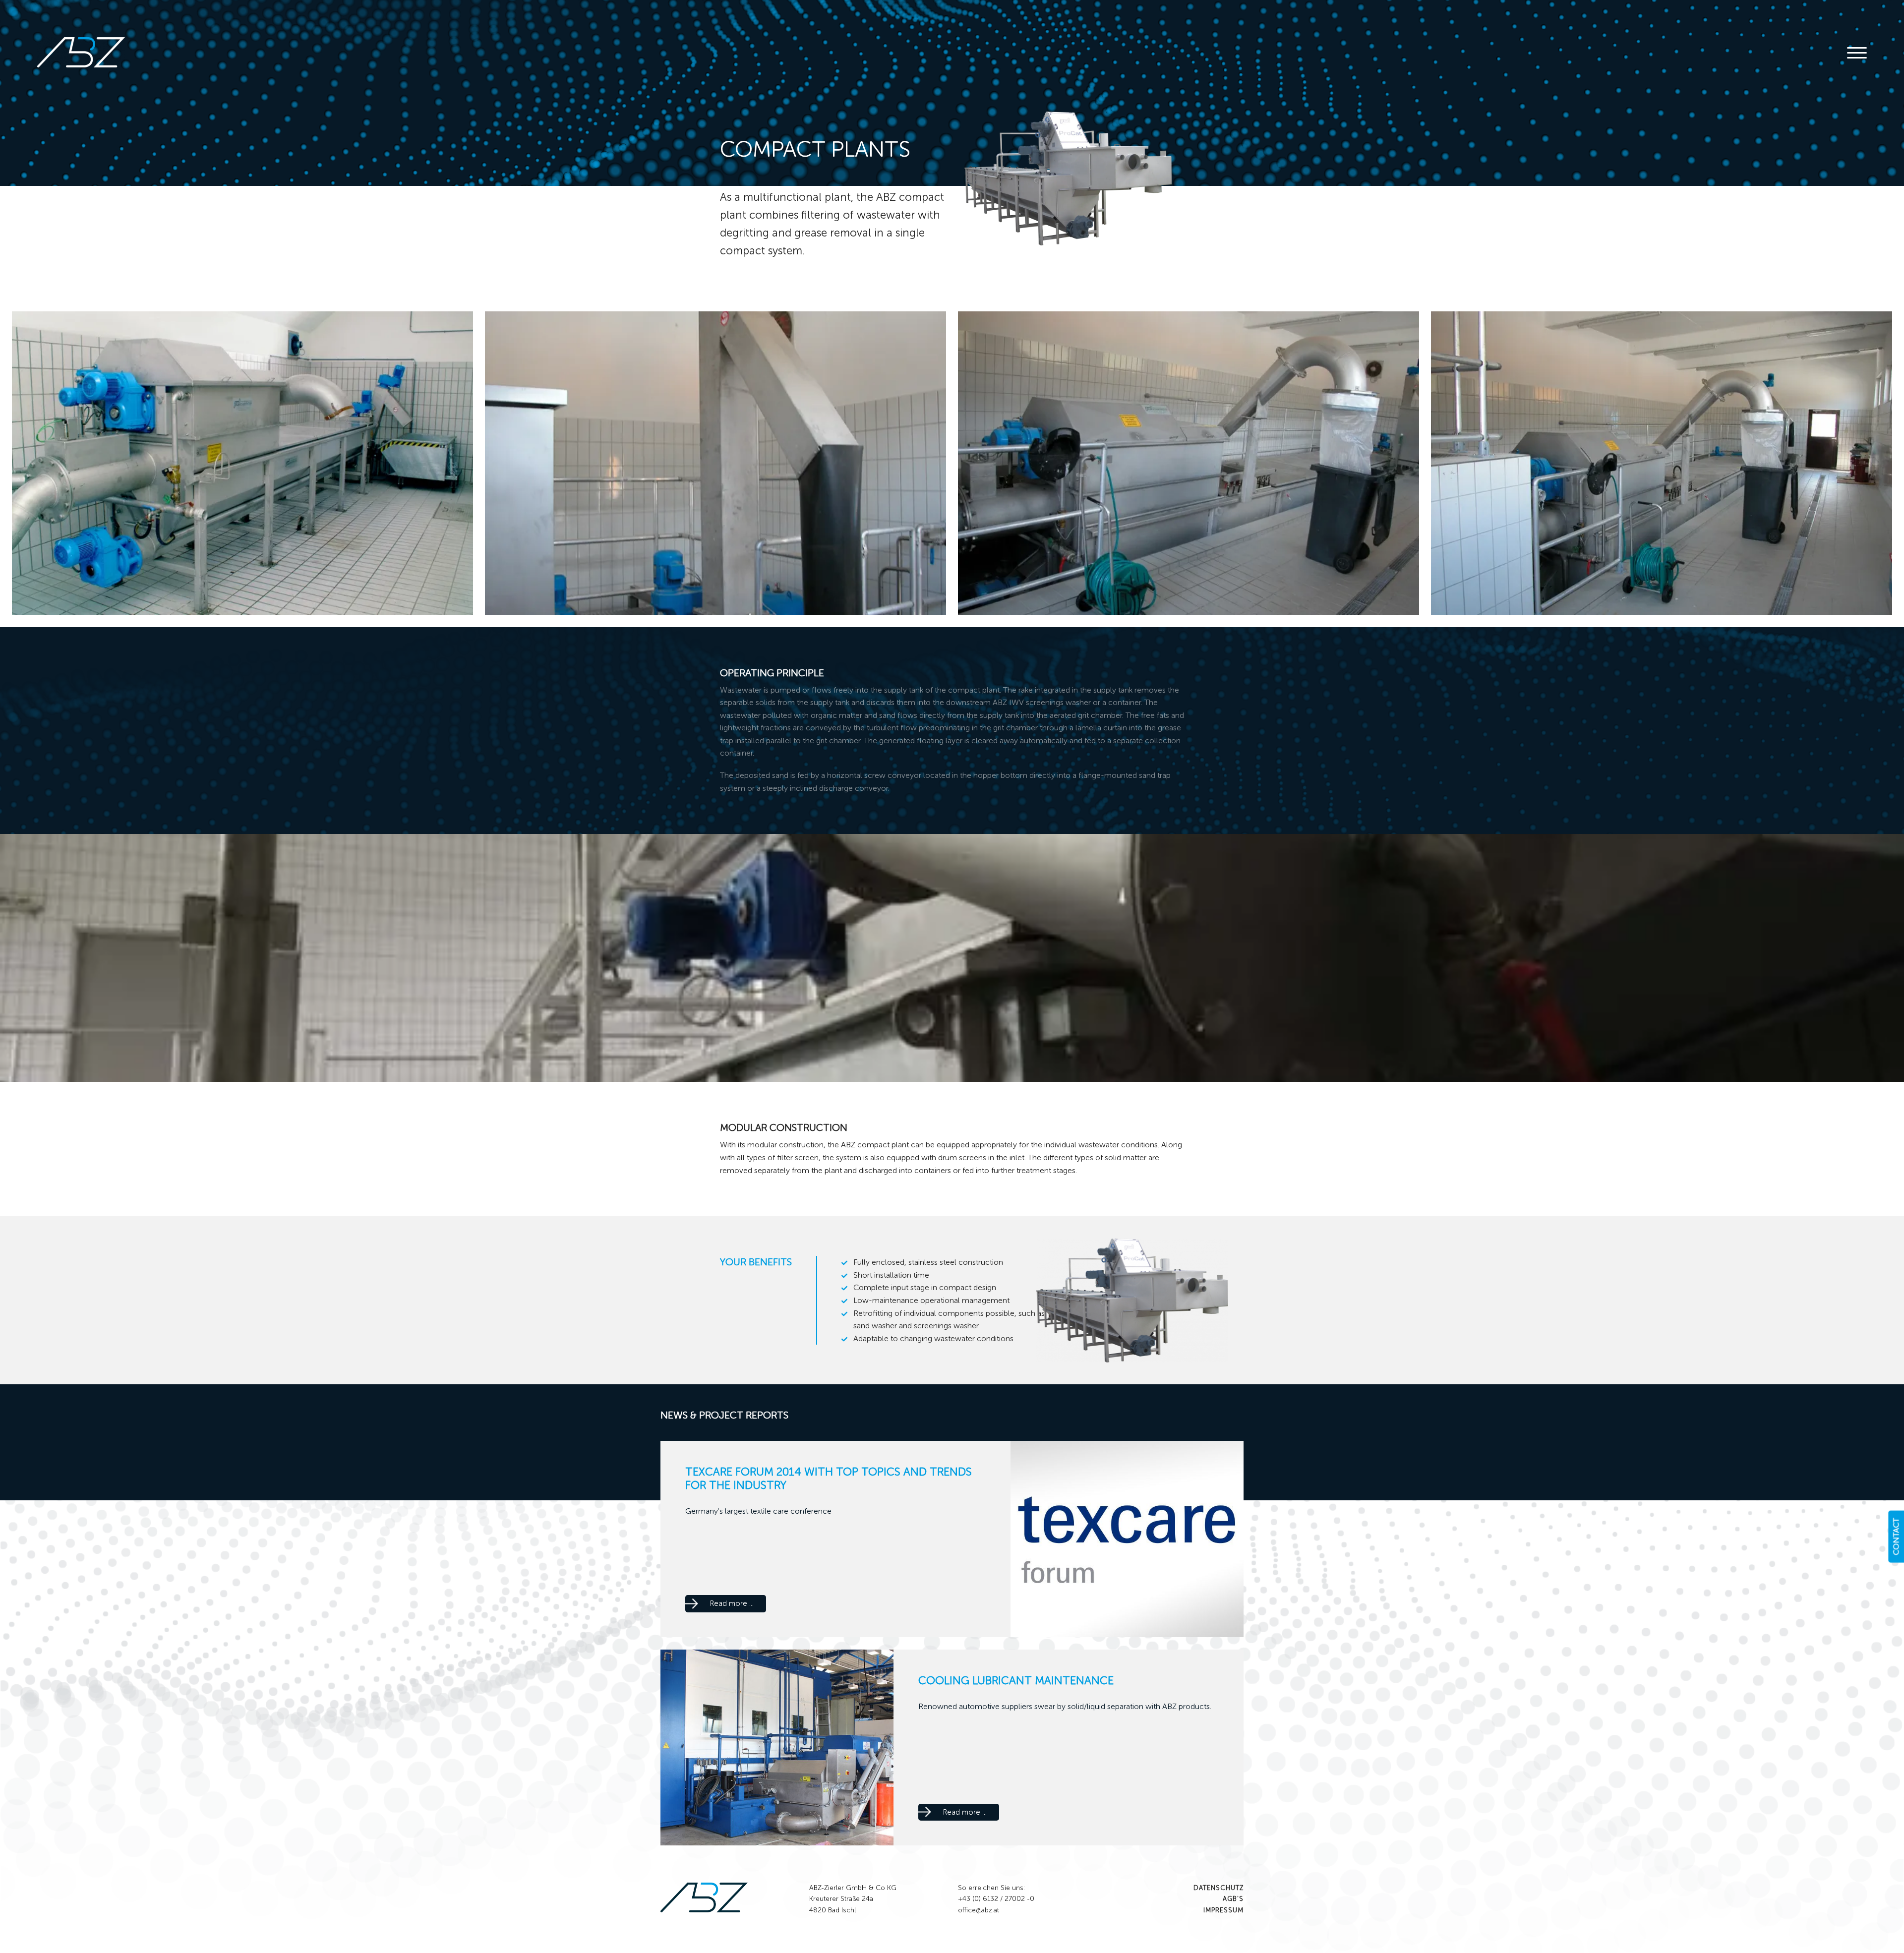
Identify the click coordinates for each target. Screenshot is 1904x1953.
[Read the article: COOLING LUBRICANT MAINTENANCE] (777, 1746)
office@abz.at (979, 1910)
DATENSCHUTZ (1219, 1888)
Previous (20, 463)
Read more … (738, 1605)
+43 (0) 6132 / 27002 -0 (996, 1899)
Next (1884, 463)
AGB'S (1233, 1899)
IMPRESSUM (1223, 1910)
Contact (1896, 1536)
